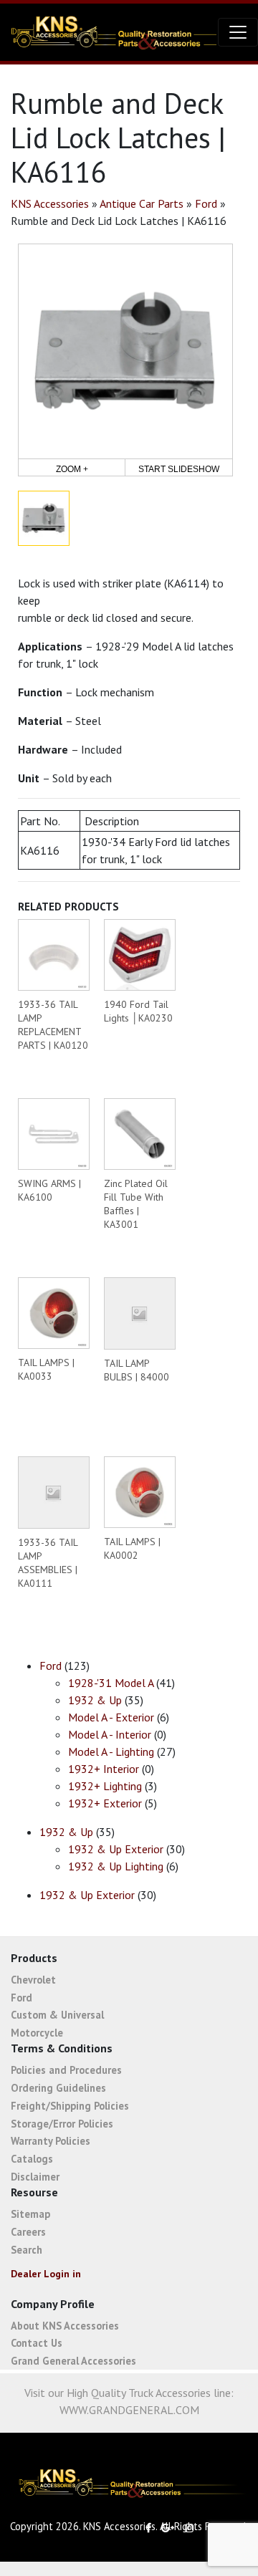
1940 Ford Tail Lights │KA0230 (138, 1011)
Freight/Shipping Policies (70, 2106)
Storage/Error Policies (62, 2124)
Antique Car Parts (142, 203)
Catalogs (32, 2159)
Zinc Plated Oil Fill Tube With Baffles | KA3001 (136, 1204)
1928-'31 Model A (111, 1683)
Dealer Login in (46, 2274)
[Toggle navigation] (238, 32)
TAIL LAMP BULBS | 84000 (137, 1370)
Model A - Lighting (111, 1751)
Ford (206, 203)
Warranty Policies (51, 2141)
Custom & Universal (57, 2015)
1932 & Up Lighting (116, 1866)
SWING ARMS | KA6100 (49, 1190)
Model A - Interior (110, 1734)
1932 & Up (95, 1700)
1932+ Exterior (105, 1803)
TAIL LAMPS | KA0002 (132, 1548)
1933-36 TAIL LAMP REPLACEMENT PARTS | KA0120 (53, 1025)
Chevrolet (33, 1980)
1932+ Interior (104, 1769)
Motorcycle (37, 2033)
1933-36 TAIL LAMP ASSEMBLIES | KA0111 (48, 1563)
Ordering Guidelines (58, 2088)
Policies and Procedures (66, 2070)
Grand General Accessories (73, 2361)
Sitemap (30, 2214)
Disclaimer (35, 2177)
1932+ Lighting (105, 1786)
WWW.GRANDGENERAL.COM (129, 2410)
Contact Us (37, 2343)
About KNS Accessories (65, 2326)
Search (27, 2250)
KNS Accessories (50, 203)
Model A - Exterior (111, 1717)
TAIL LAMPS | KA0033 (46, 1369)
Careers (28, 2232)
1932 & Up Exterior (116, 1849)
